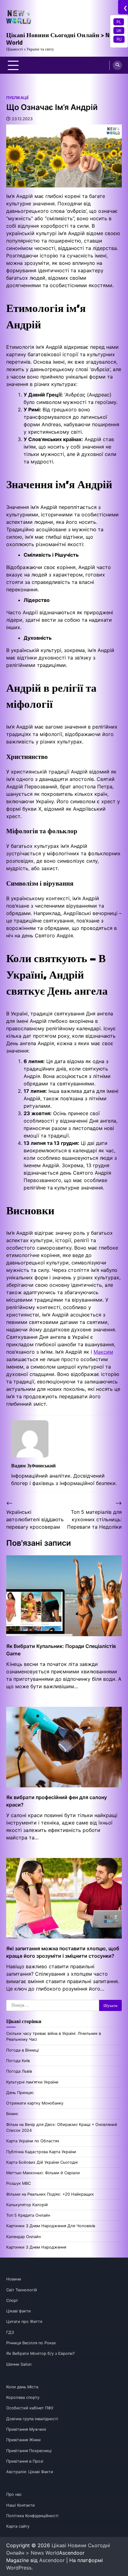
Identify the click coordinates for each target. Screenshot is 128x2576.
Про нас (14, 2494)
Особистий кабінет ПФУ (30, 2408)
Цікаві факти (18, 2311)
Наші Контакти (21, 2505)
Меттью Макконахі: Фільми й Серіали (43, 2173)
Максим (103, 1352)
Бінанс (12, 2114)
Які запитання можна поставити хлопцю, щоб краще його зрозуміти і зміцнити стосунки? (63, 1952)
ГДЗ (10, 2332)
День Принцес (20, 2093)
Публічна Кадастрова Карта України (41, 2152)
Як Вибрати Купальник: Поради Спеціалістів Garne (61, 1650)
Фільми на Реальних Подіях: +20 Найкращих (50, 2194)
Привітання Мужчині (26, 2429)
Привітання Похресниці (29, 2451)
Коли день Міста (22, 2387)
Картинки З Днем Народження (36, 2247)
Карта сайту (18, 2526)
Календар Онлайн (23, 2237)
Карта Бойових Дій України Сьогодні (42, 2162)
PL (119, 22)
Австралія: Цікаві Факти (30, 2472)
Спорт (12, 2300)
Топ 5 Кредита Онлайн (28, 2215)
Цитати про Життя (24, 2322)
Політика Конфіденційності (32, 2516)
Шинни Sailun (19, 2364)
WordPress (19, 2568)
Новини (14, 2279)
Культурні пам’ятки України (32, 2082)
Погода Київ (18, 2061)
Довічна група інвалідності (32, 2419)
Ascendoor (52, 2560)
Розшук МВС (18, 2183)
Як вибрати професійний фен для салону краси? (57, 1801)
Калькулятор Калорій (27, 2205)
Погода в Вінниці (23, 2050)
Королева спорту (23, 2397)
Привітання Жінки (23, 2440)
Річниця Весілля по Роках (31, 2343)
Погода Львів (19, 2071)
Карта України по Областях (33, 2141)
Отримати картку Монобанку (35, 2103)
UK (119, 30)
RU (119, 39)
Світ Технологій (22, 2290)
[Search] (117, 65)
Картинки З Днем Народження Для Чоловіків (51, 2226)
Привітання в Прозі (25, 2461)
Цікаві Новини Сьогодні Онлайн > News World (63, 39)
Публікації (17, 98)
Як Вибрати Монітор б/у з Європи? (41, 2353)
